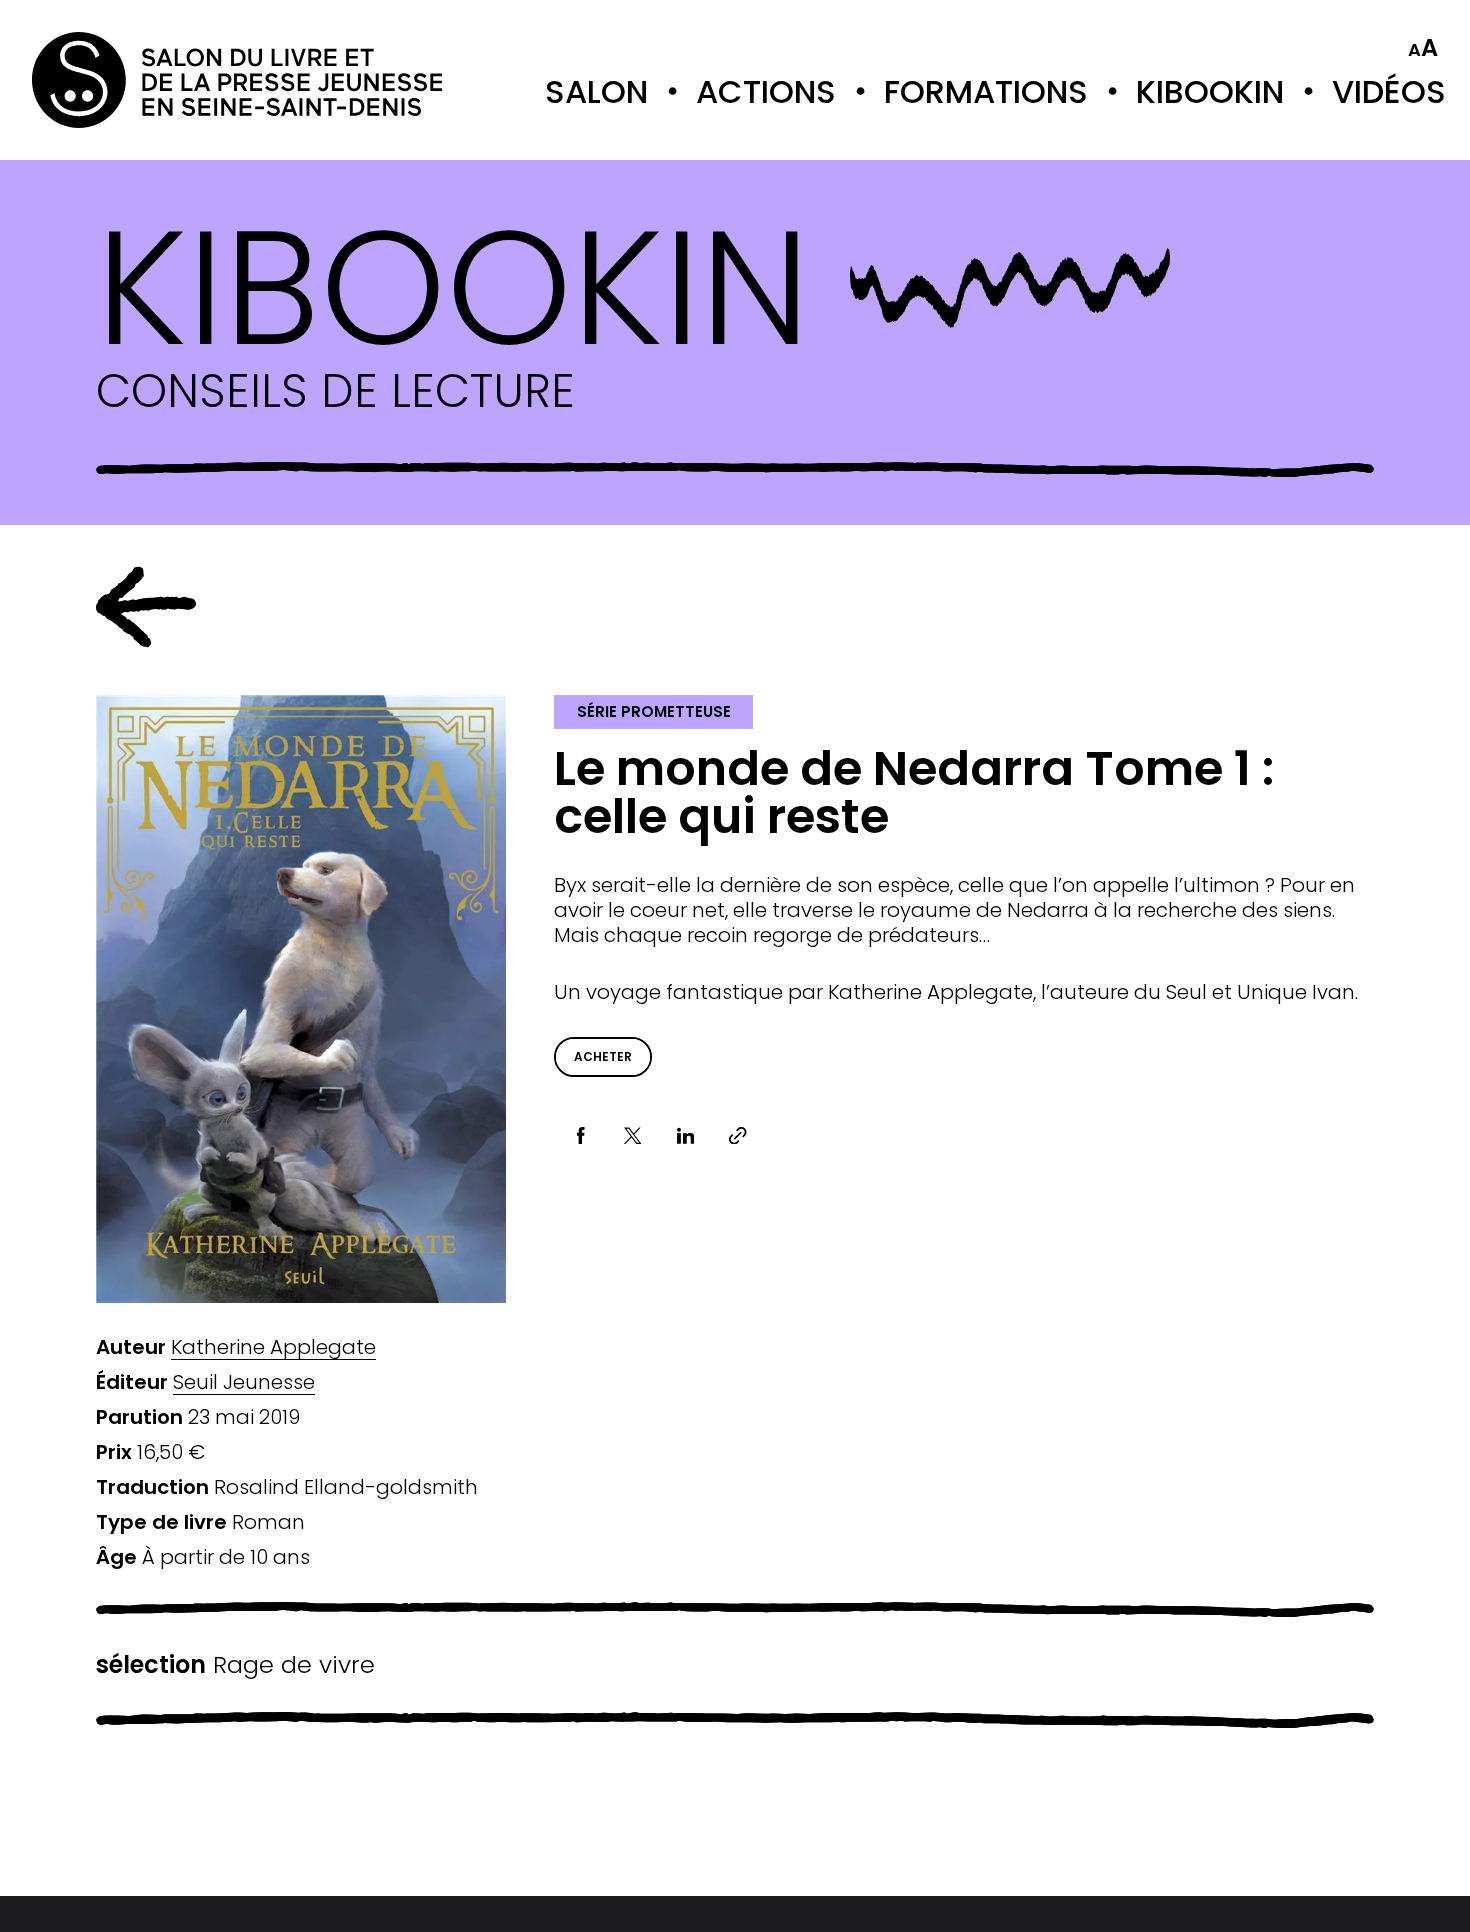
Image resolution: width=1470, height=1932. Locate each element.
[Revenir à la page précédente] (146, 607)
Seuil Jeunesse (244, 1382)
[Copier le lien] (738, 1135)
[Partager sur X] (633, 1135)
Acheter (603, 1056)
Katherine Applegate (273, 1347)
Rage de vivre (235, 1665)
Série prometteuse (654, 711)
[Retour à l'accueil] (112, 80)
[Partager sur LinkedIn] (685, 1135)
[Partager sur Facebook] (580, 1135)
